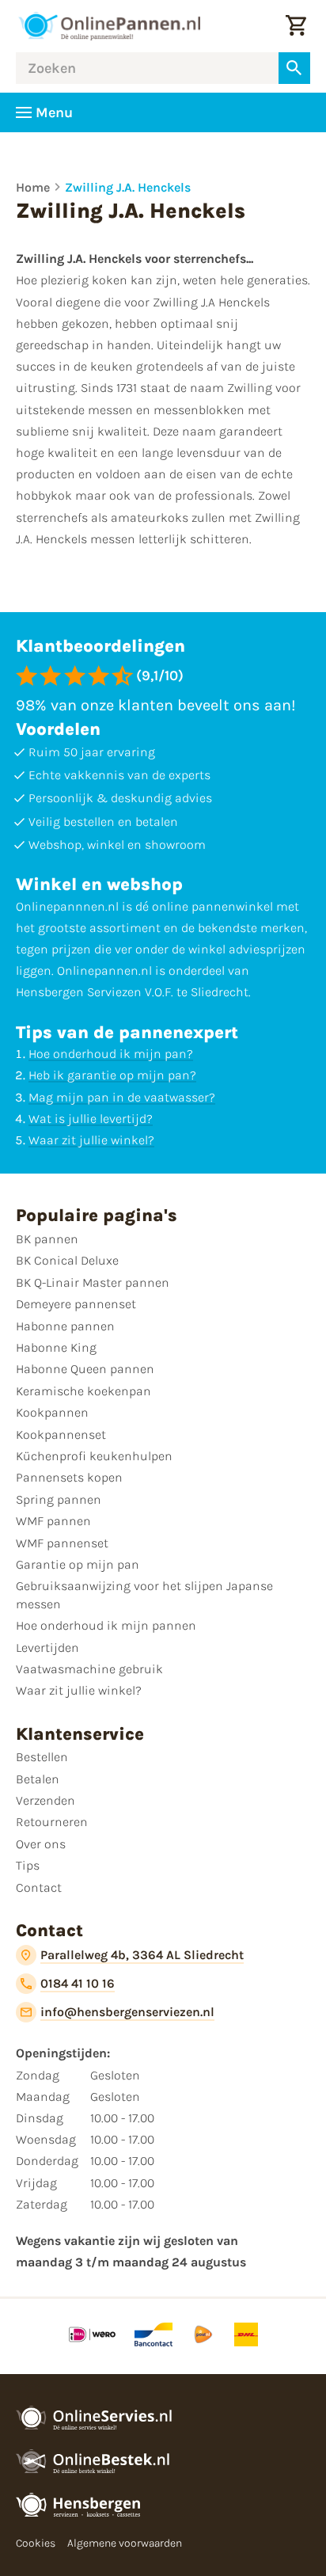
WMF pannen (53, 1521)
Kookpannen (52, 1412)
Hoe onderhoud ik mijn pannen (106, 1625)
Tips (28, 1865)
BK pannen (47, 1239)
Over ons (41, 1844)
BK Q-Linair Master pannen (93, 1282)
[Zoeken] (294, 68)
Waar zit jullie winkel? (91, 1140)
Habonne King (56, 1347)
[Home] (109, 26)
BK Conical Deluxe (67, 1260)
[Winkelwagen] (296, 26)
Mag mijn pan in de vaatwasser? (122, 1097)
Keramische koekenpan (83, 1391)
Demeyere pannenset (76, 1304)
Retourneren (52, 1822)
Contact (39, 1887)
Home (33, 187)
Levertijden (47, 1648)
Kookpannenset (61, 1434)
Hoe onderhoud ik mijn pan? (111, 1054)
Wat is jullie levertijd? (91, 1119)
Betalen (38, 1779)
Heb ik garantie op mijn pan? (112, 1075)
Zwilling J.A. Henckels (128, 187)
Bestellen (42, 1757)
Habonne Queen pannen (85, 1369)
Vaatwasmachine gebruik (89, 1669)
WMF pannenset (62, 1543)
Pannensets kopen (69, 1477)
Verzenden (45, 1800)
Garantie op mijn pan (78, 1564)
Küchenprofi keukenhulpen (94, 1456)
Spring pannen (59, 1499)
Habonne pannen (65, 1326)
